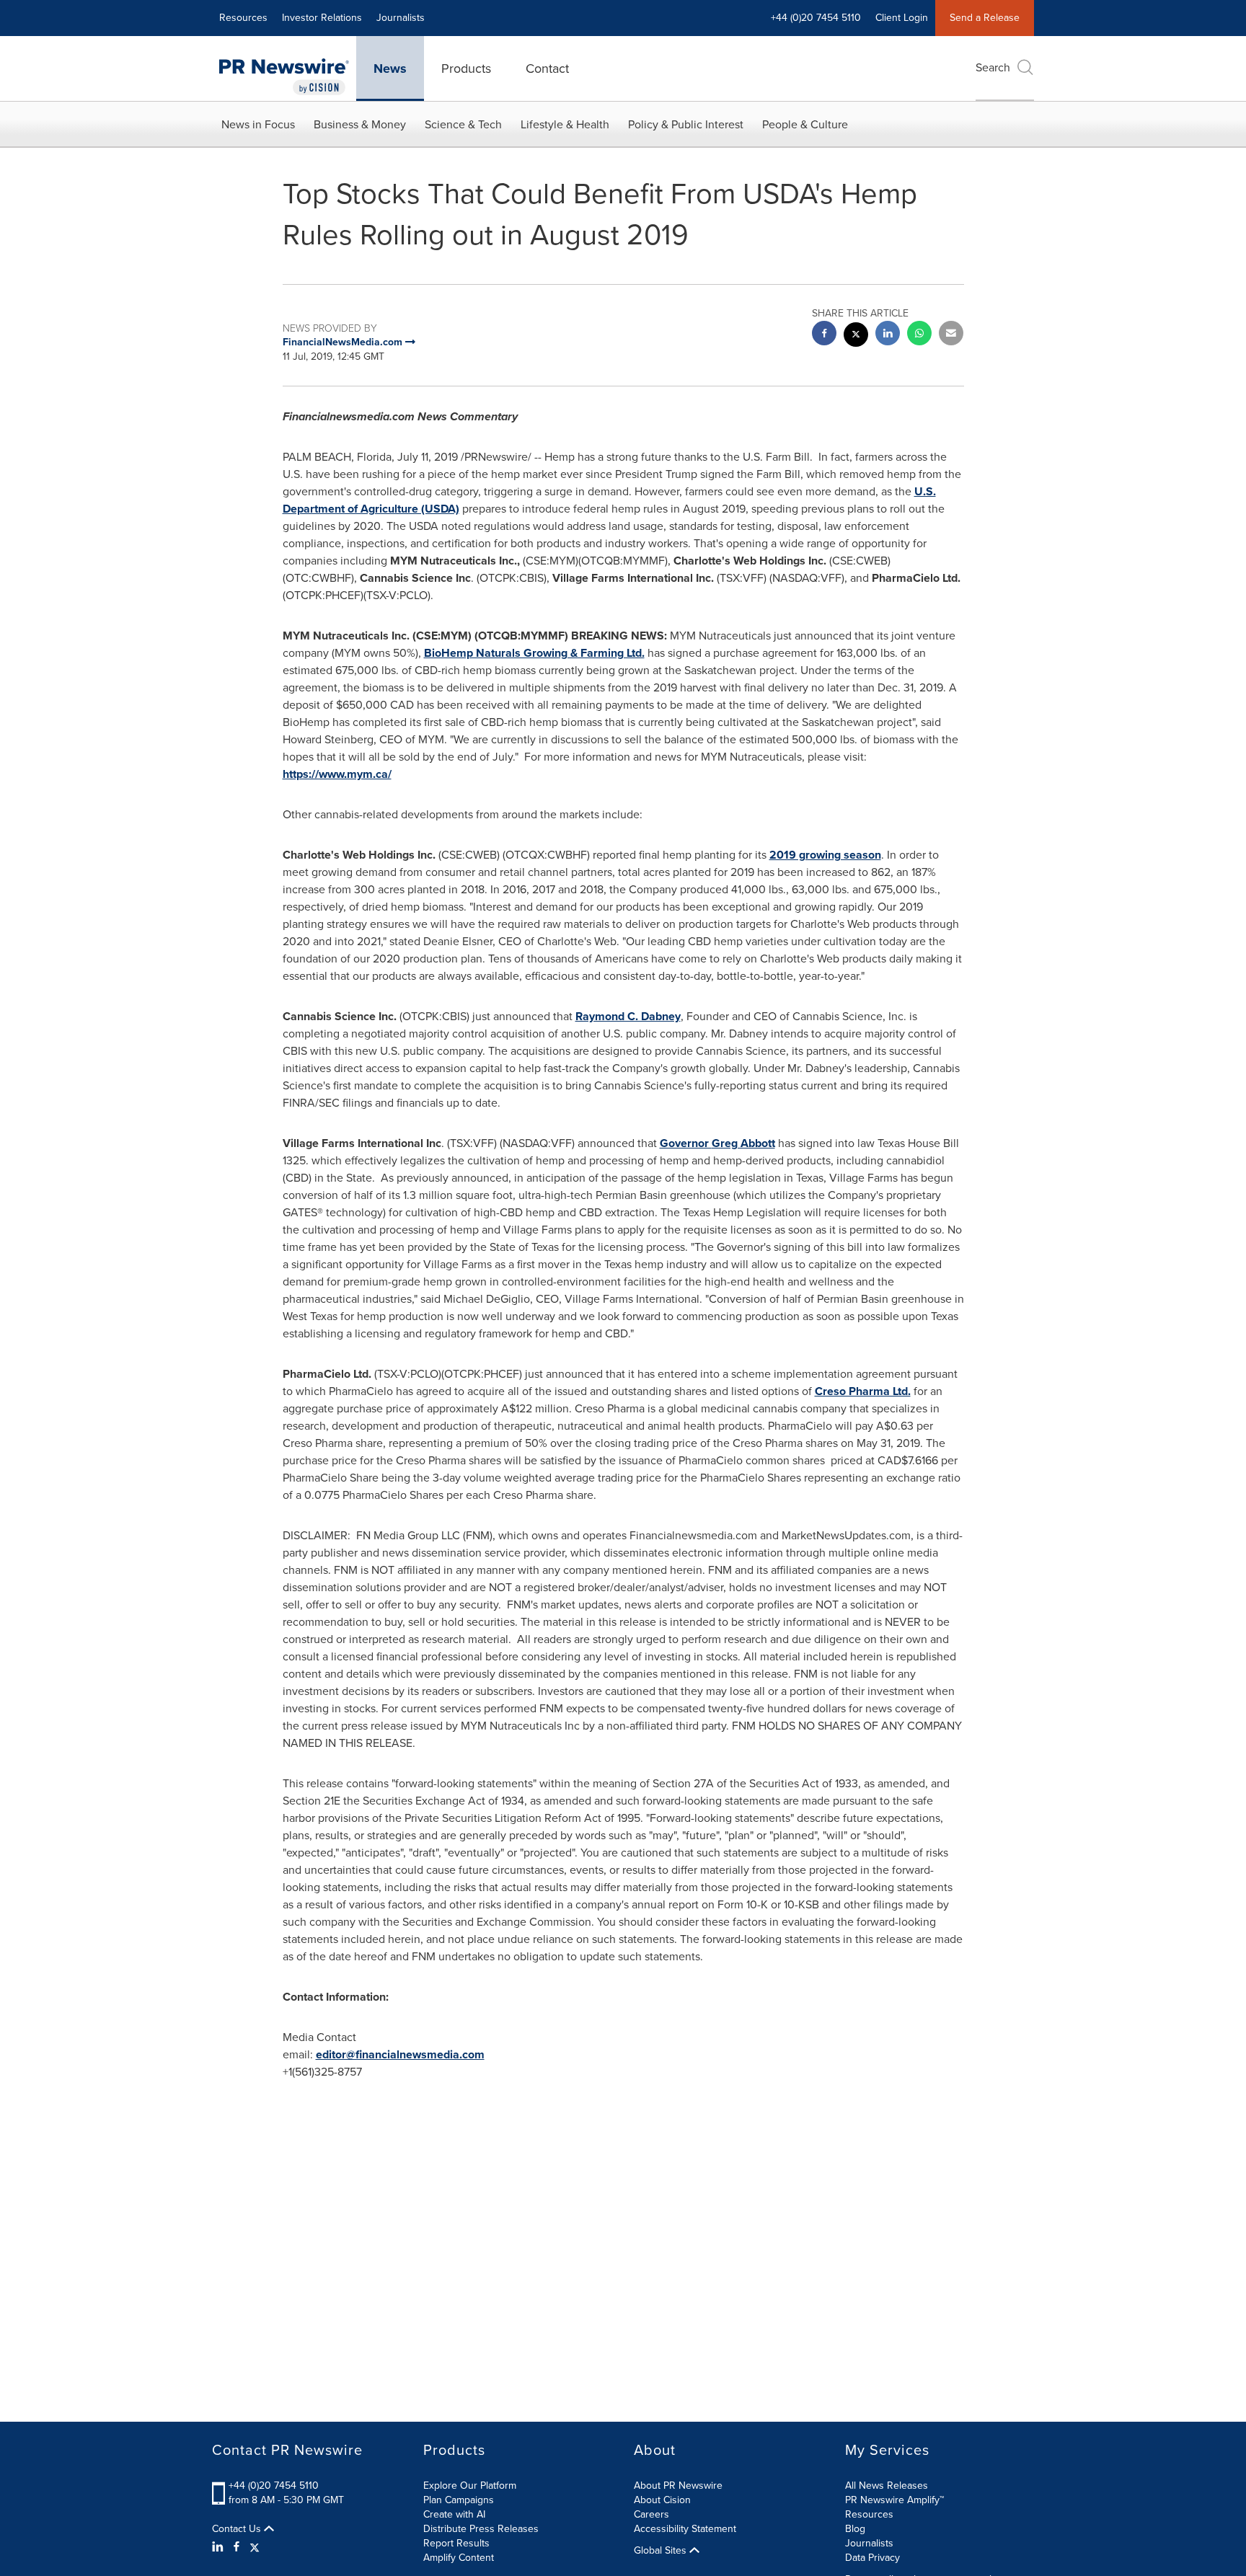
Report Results (456, 2543)
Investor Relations (322, 18)
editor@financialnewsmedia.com (400, 2054)
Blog (855, 2529)
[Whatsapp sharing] (919, 335)
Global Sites (662, 2551)
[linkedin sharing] (888, 335)
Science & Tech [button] (463, 124)
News (390, 68)
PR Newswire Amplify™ (894, 2500)
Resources (243, 18)
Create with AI (454, 2514)
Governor (717, 1143)
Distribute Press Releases (481, 2529)
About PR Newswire (678, 2486)
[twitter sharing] (856, 336)
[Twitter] (255, 2547)
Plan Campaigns (459, 2500)
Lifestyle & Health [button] (565, 124)
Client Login (902, 18)
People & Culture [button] (805, 124)
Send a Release (985, 18)
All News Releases (887, 2486)
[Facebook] (237, 2547)
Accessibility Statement (685, 2529)
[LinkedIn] (220, 2547)
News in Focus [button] (258, 124)
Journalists (401, 18)
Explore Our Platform (470, 2486)
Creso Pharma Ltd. (863, 1391)
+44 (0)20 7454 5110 (274, 2486)
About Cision (662, 2500)
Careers (651, 2514)
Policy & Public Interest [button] (686, 124)
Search (993, 67)
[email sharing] (951, 335)
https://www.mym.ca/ (337, 774)
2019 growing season (825, 855)
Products (466, 68)
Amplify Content (459, 2558)
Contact (547, 68)
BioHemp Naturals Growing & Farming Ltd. (534, 653)
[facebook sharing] (824, 335)
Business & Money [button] (360, 124)
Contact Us (238, 2529)
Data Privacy (872, 2558)
